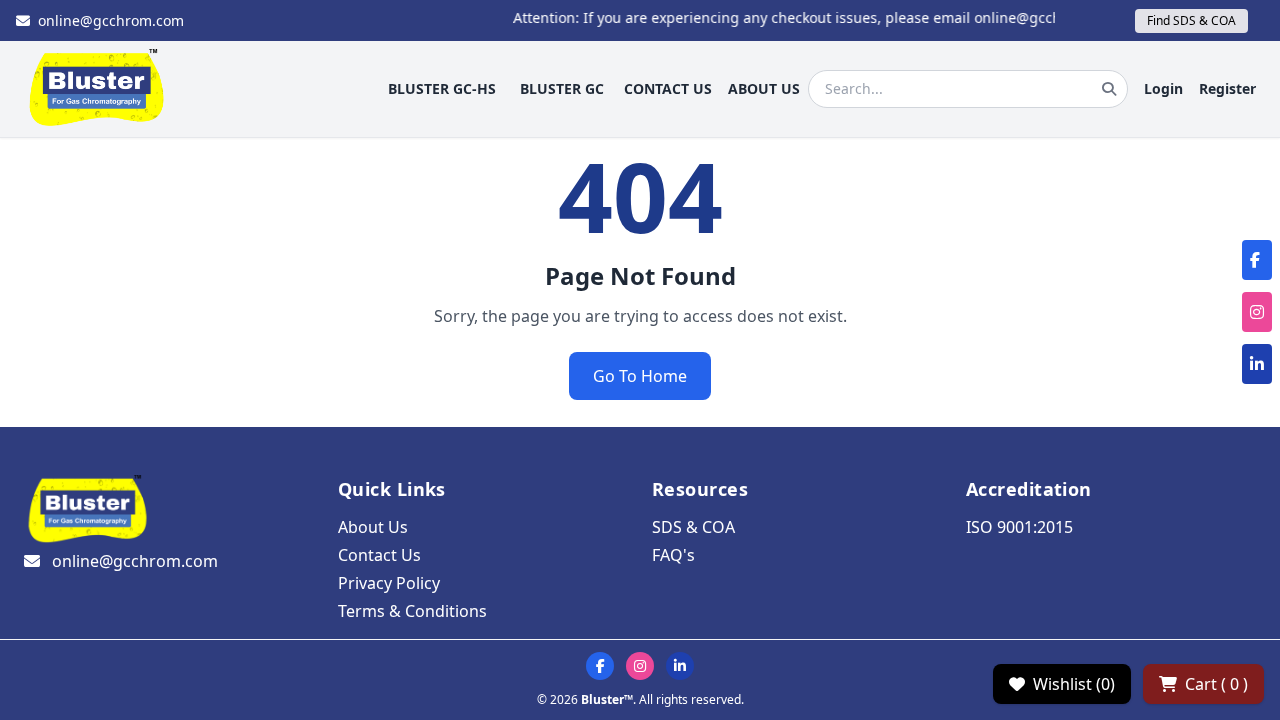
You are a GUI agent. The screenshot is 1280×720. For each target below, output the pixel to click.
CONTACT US (668, 88)
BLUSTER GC (562, 88)
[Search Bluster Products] (1109, 89)
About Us (373, 527)
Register (1227, 88)
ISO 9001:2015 (1019, 527)
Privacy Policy (389, 583)
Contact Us (379, 555)
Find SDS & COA (1191, 20)
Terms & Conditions (412, 611)
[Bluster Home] (97, 89)
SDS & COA (693, 527)
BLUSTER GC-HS (442, 88)
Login (1163, 88)
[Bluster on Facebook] (600, 666)
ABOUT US (764, 88)
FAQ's (673, 555)
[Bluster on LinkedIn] (680, 666)
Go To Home (640, 376)
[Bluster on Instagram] (640, 666)
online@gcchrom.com (111, 20)
